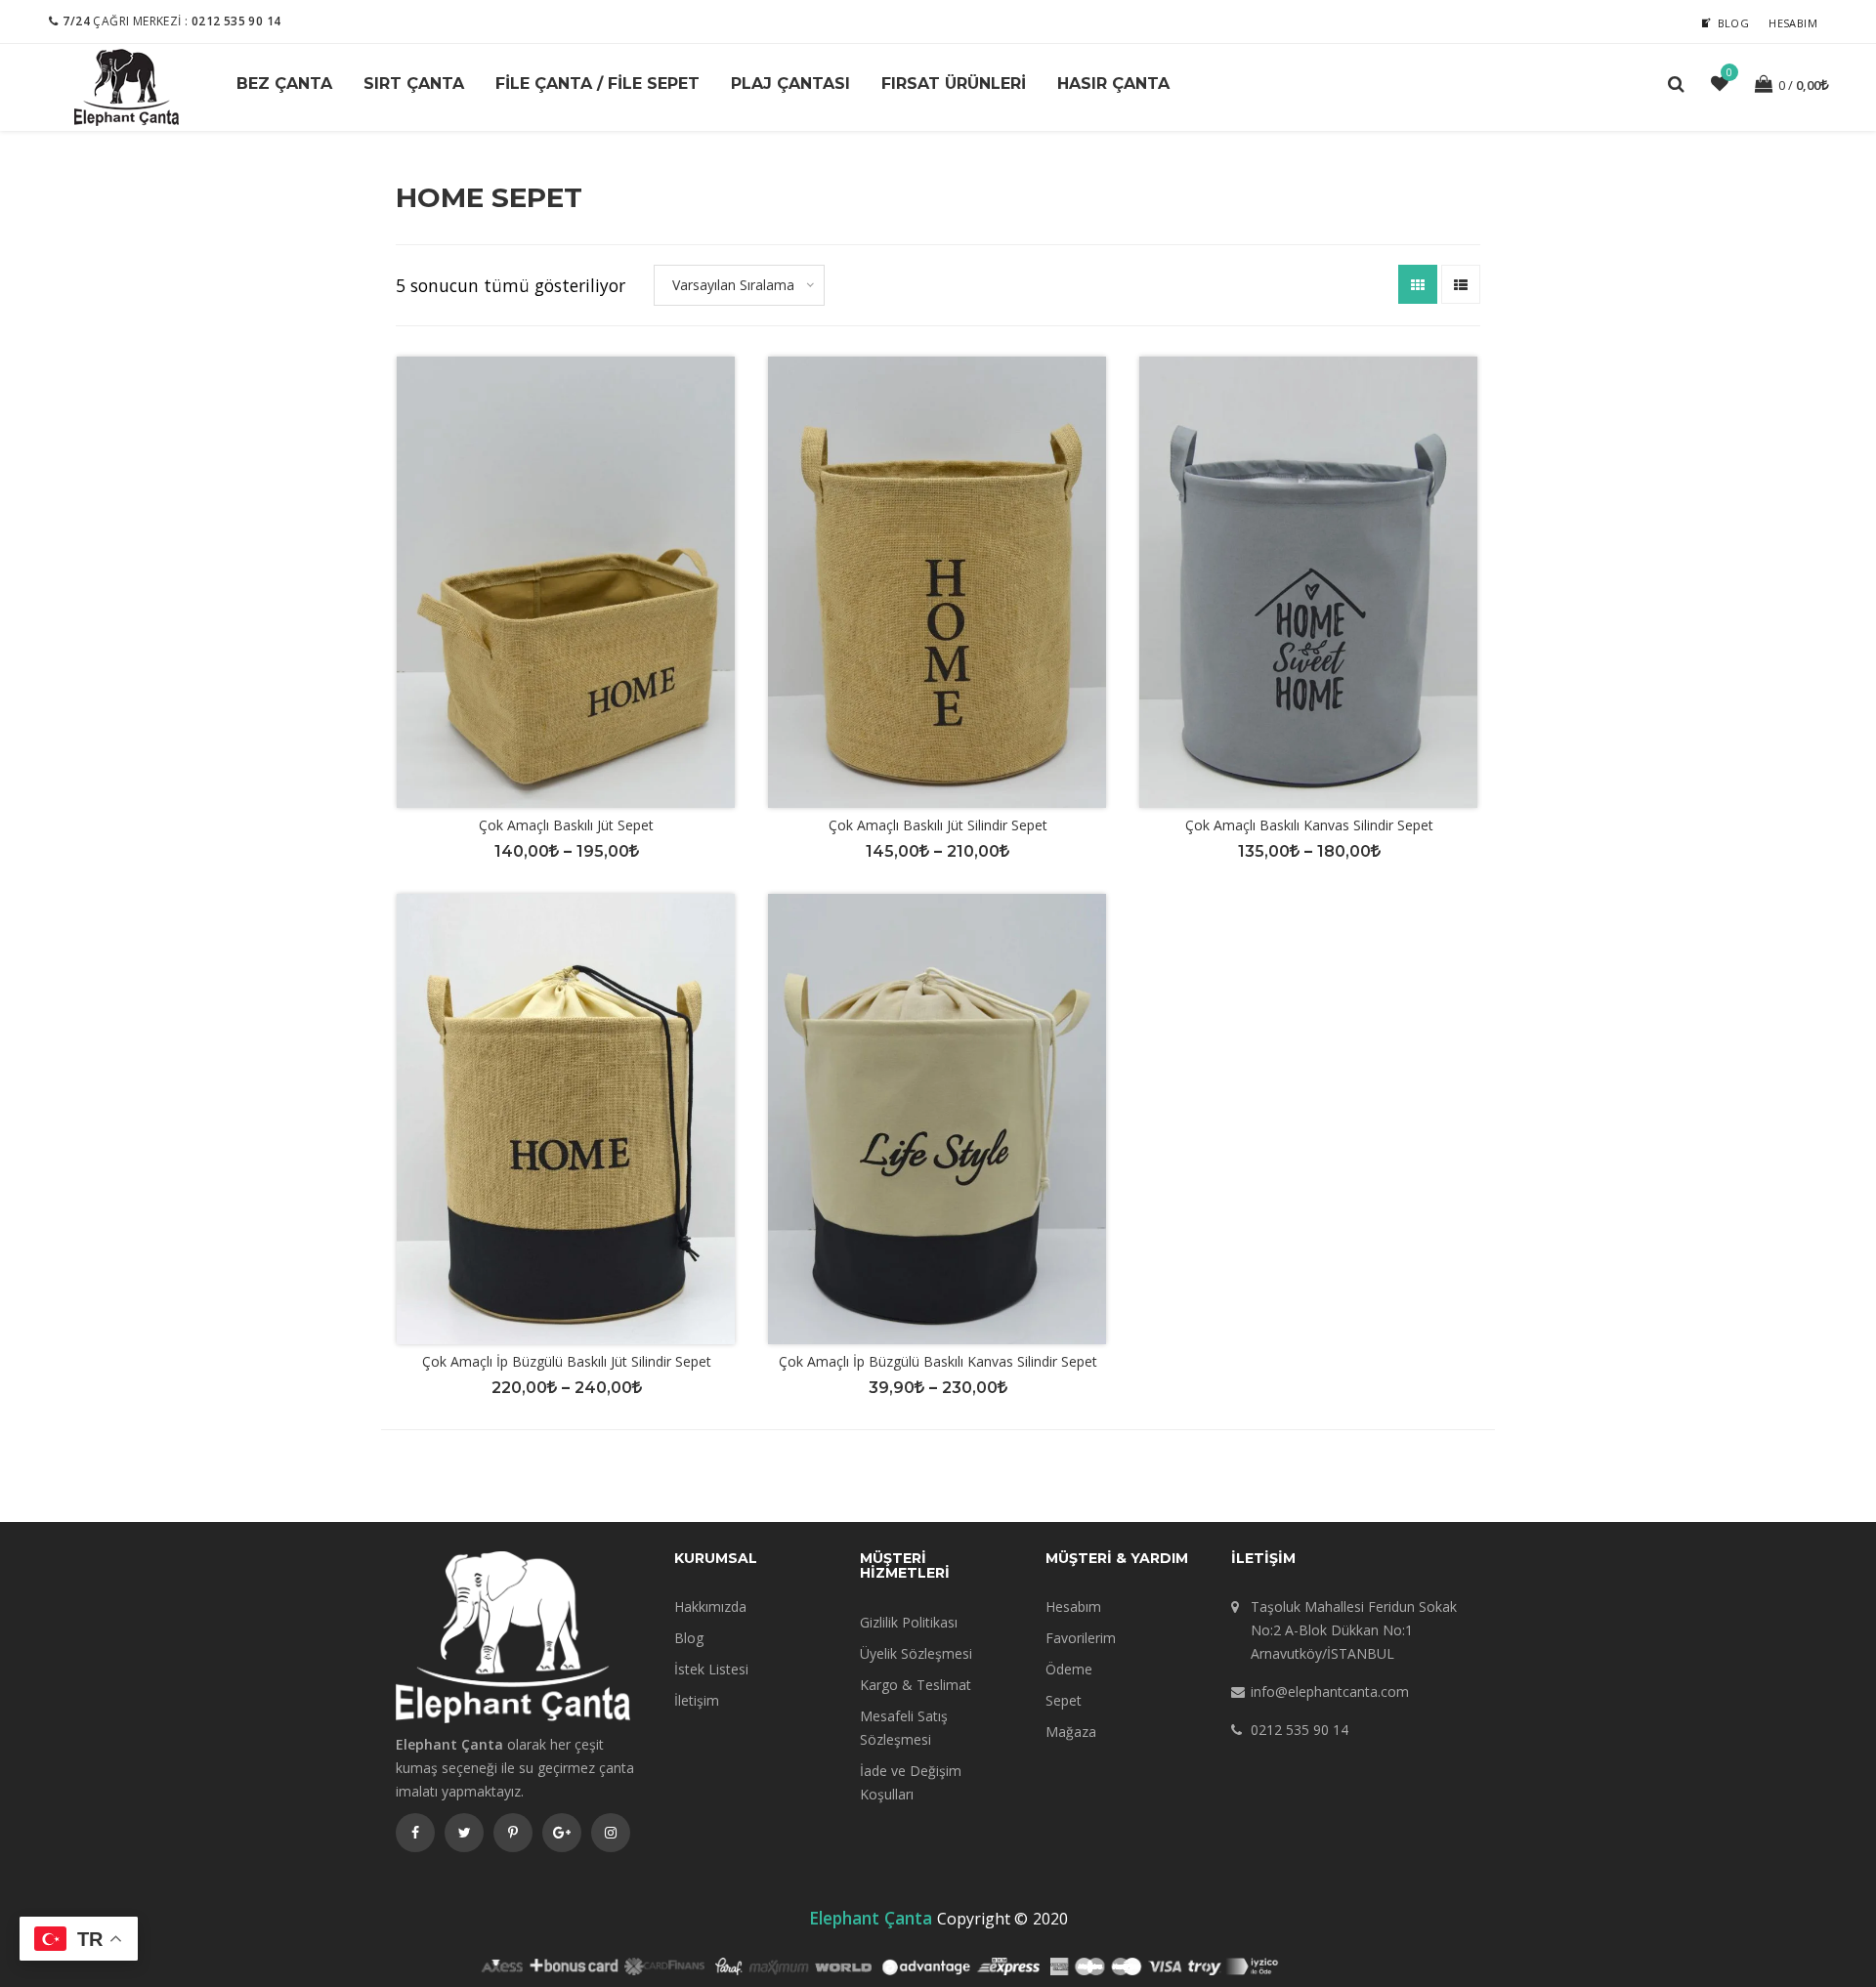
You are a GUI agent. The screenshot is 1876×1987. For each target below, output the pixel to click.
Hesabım (1793, 23)
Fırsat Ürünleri (954, 84)
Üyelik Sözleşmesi (916, 1653)
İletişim (697, 1700)
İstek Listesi (711, 1669)
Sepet (1064, 1700)
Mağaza (1071, 1732)
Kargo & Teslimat (916, 1685)
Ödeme (1069, 1669)
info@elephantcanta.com (1330, 1691)
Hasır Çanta (1113, 84)
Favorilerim (1081, 1638)
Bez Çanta (284, 84)
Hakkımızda (710, 1607)
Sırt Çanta (414, 84)
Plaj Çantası (790, 84)
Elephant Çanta (871, 1918)
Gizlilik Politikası (909, 1622)
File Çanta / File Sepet (597, 84)
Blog (1734, 23)
